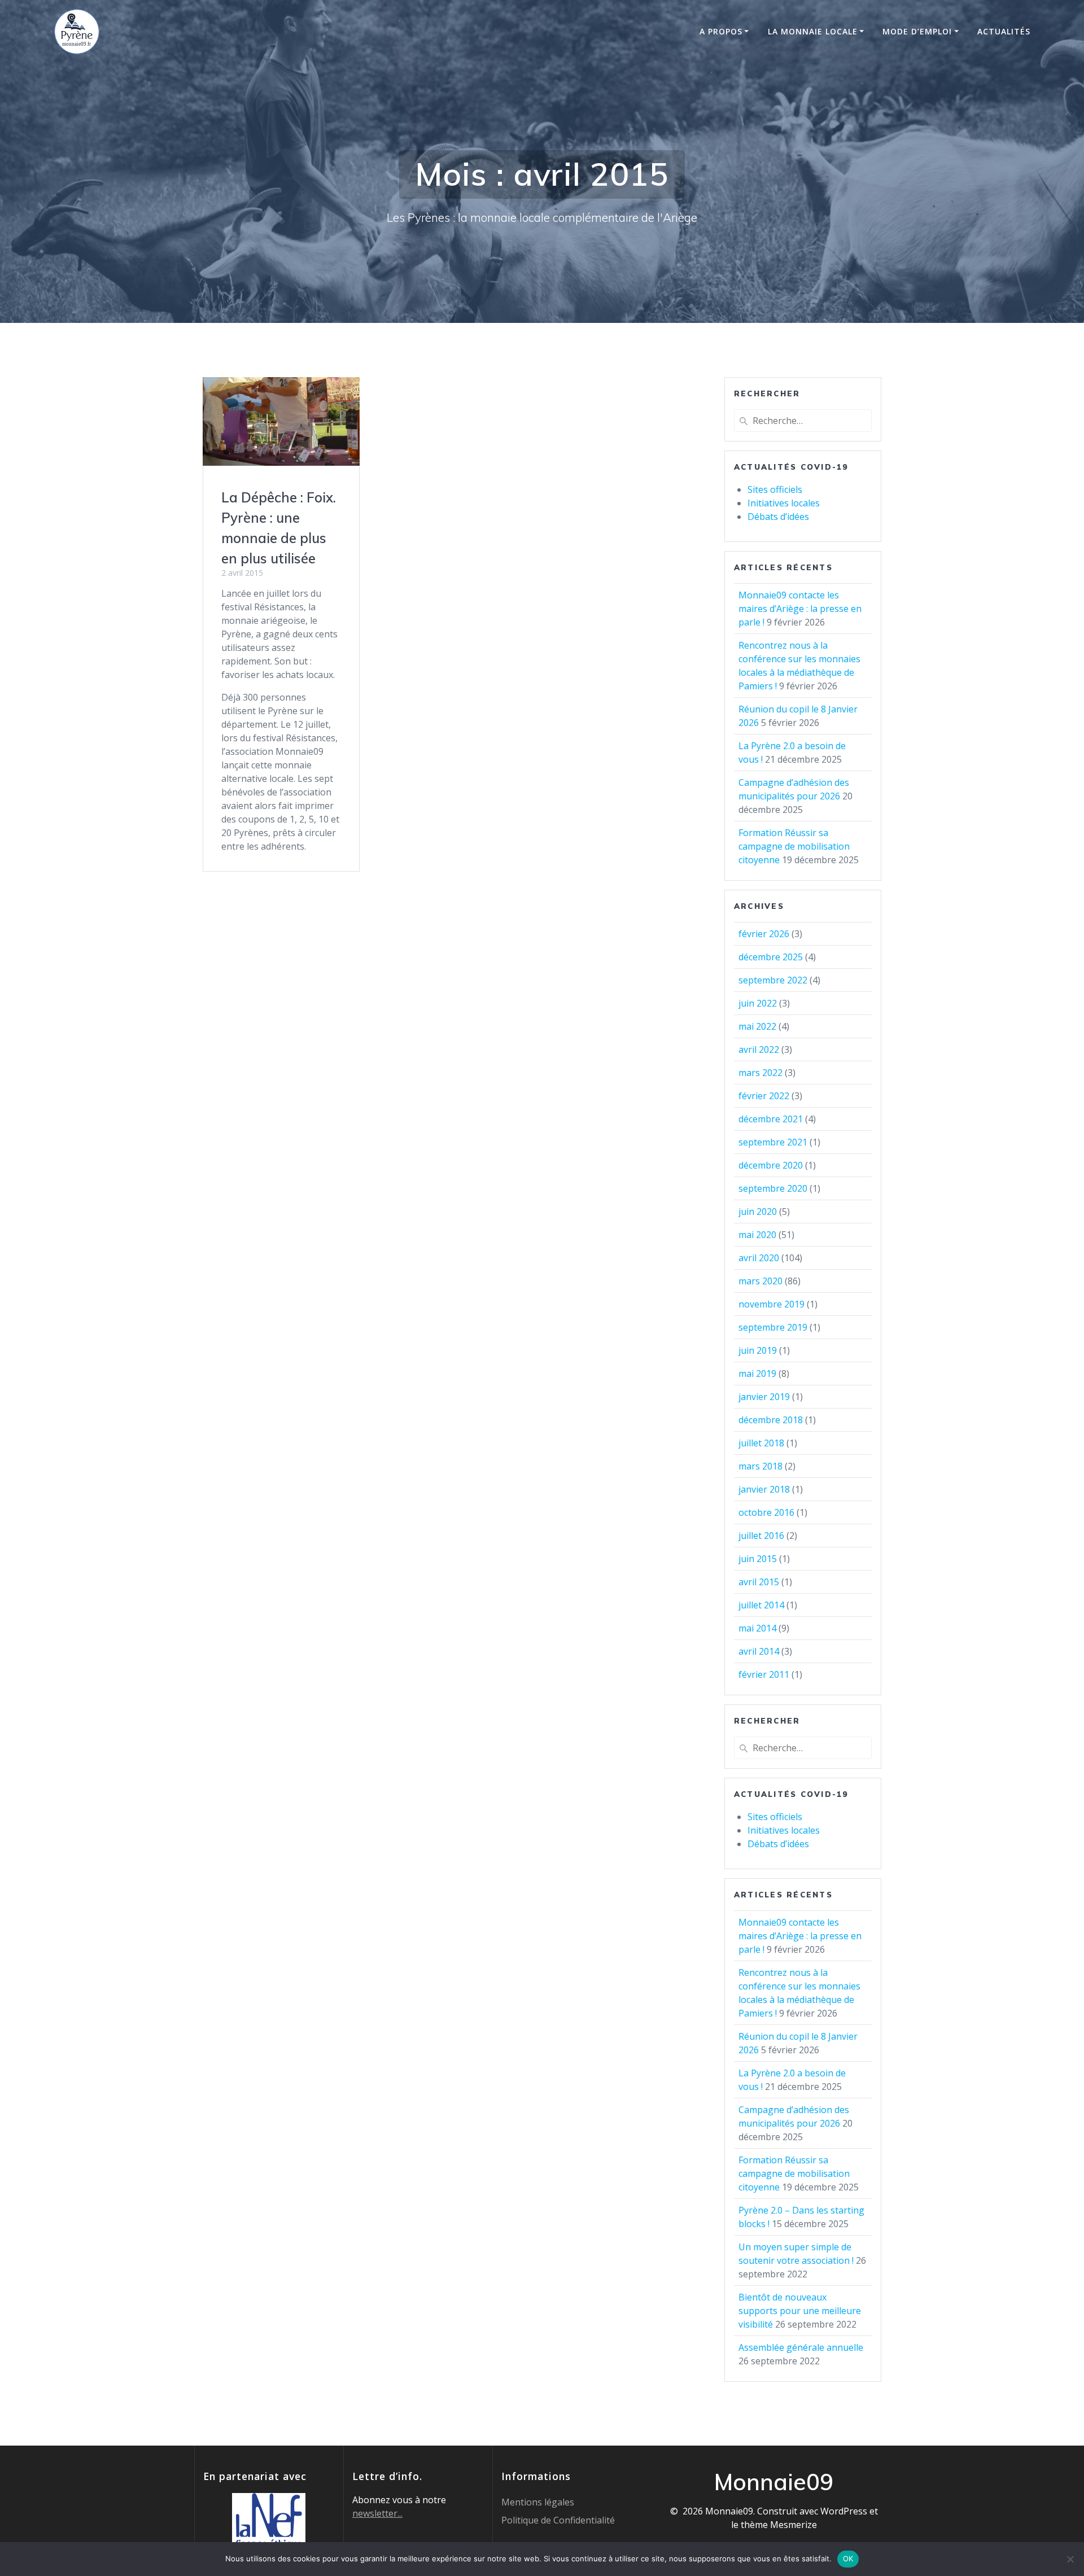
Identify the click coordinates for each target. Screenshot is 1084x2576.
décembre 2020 (771, 1165)
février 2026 (764, 934)
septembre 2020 (773, 1188)
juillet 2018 (761, 1443)
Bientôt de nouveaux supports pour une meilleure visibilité (800, 2311)
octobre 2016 (766, 1512)
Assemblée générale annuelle (801, 2347)
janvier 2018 (764, 1489)
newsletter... (377, 2513)
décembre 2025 (771, 957)
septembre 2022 (773, 980)
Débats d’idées (778, 517)
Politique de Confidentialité (558, 2520)
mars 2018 (760, 1466)
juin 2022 (758, 1003)
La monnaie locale (813, 31)
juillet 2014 (761, 1605)
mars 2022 (760, 1073)
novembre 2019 (772, 1304)
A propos (721, 31)
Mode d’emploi (917, 31)
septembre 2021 (773, 1142)
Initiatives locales (784, 503)
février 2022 (764, 1096)
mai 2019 (757, 1374)
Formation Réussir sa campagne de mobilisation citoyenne (794, 846)
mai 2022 (757, 1026)
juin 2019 (758, 1350)
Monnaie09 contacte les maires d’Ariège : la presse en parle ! (800, 609)
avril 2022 (759, 1049)
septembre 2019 (773, 1327)
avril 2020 (759, 1258)
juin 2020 (758, 1212)
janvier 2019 (764, 1397)
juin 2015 (758, 1559)
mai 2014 (757, 1628)
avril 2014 (759, 1651)
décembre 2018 (771, 1420)
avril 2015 (759, 1582)
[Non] (1070, 2559)
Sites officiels (775, 489)
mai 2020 (757, 1235)
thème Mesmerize (779, 2525)
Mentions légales (538, 2502)
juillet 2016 (761, 1536)
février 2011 (764, 1674)
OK (848, 2558)
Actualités (1004, 31)
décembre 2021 (771, 1119)
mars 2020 (760, 1281)
